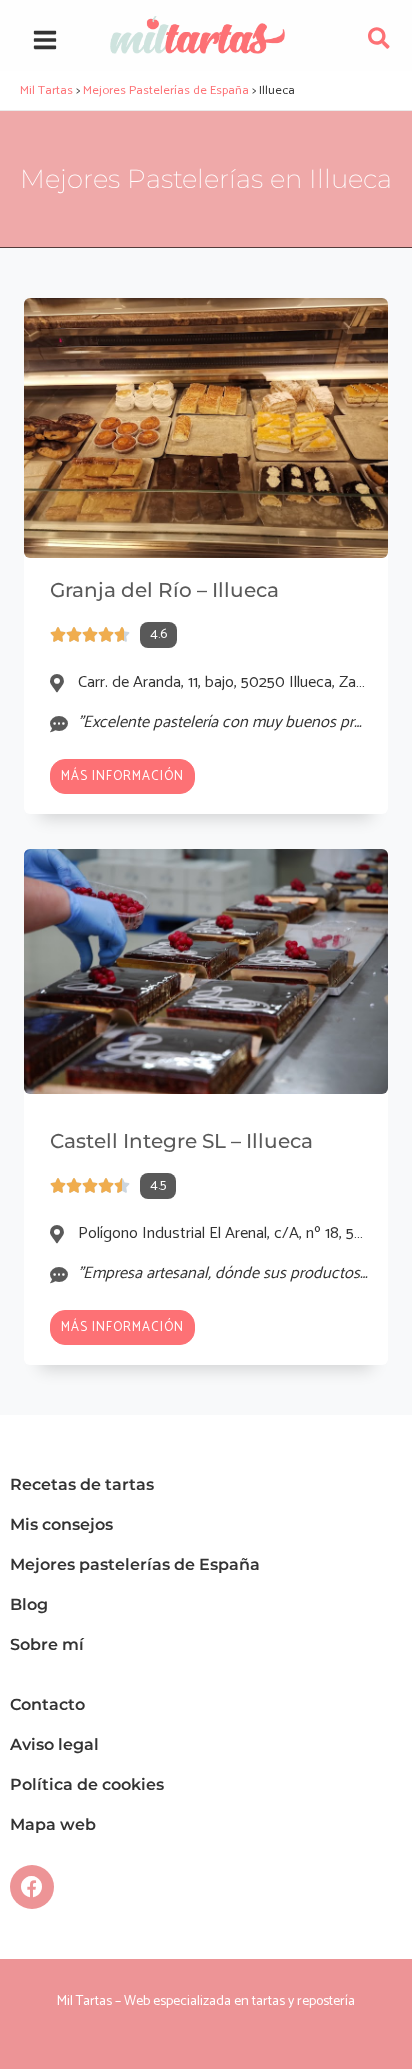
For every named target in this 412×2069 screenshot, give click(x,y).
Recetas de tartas (82, 1484)
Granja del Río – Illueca (164, 590)
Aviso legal (54, 1744)
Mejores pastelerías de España (135, 1564)
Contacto (47, 1704)
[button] (380, 43)
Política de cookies (87, 1784)
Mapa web (53, 1824)
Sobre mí (47, 1644)
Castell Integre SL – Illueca (181, 1141)
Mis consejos (61, 1524)
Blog (29, 1604)
